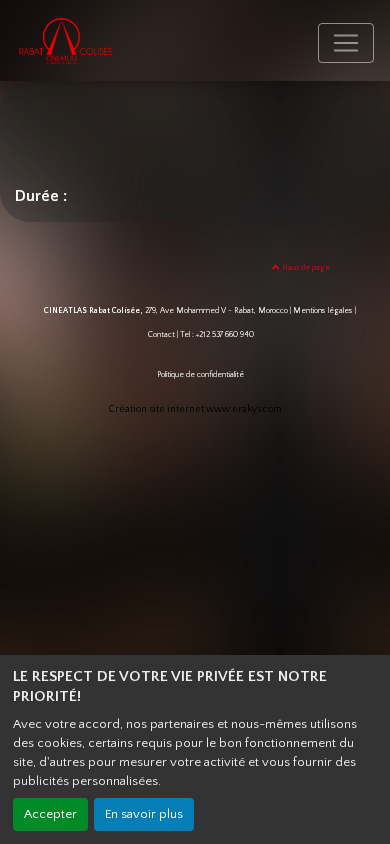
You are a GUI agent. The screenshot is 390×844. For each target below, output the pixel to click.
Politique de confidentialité (200, 374)
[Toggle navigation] (346, 43)
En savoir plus (144, 814)
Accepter (50, 814)
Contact (161, 334)
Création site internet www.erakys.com (195, 409)
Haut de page (305, 267)
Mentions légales (323, 310)
